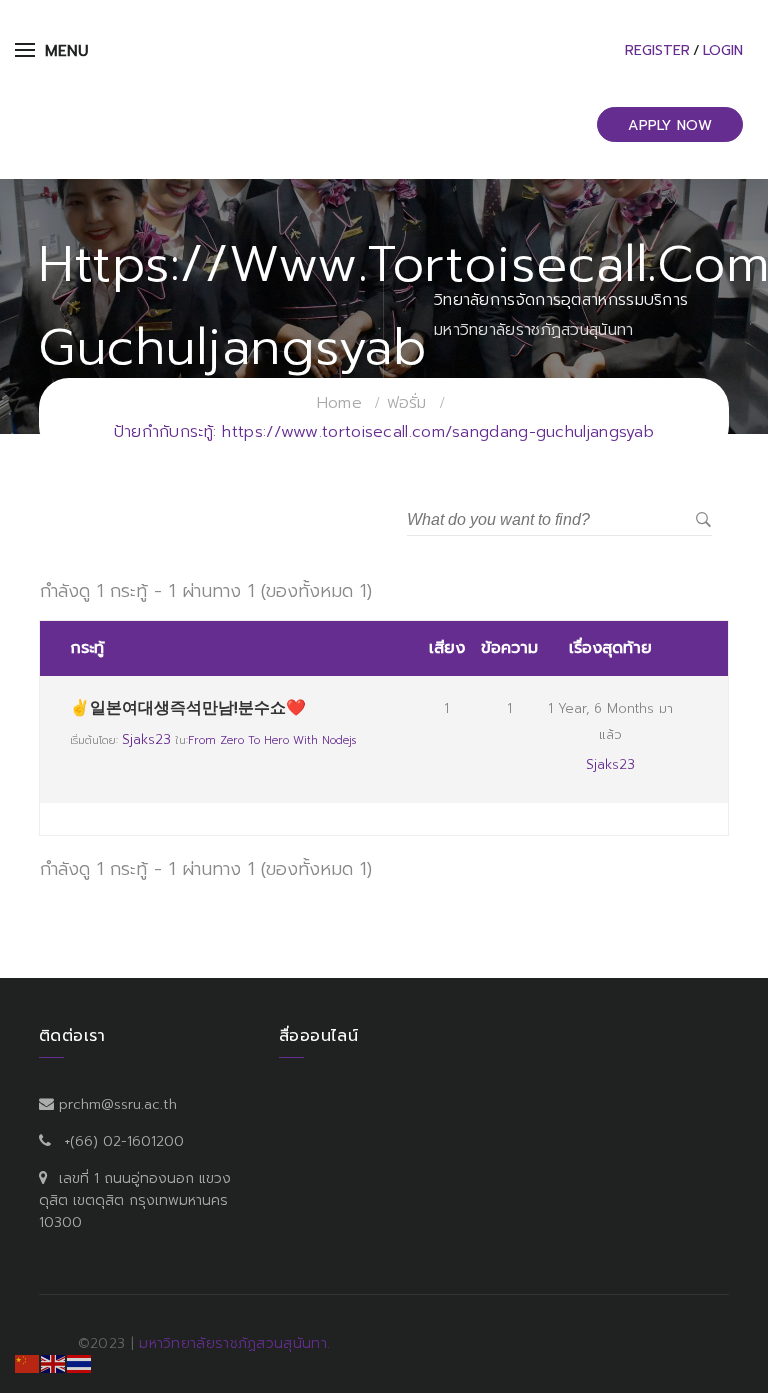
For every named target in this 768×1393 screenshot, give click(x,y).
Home (339, 403)
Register (657, 50)
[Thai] (80, 1363)
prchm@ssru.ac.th (118, 1104)
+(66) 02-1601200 (124, 1141)
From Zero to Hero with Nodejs (272, 740)
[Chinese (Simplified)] (28, 1363)
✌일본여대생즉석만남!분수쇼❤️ (188, 708)
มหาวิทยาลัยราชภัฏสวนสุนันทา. (234, 1343)
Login (723, 50)
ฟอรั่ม (407, 403)
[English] (54, 1363)
